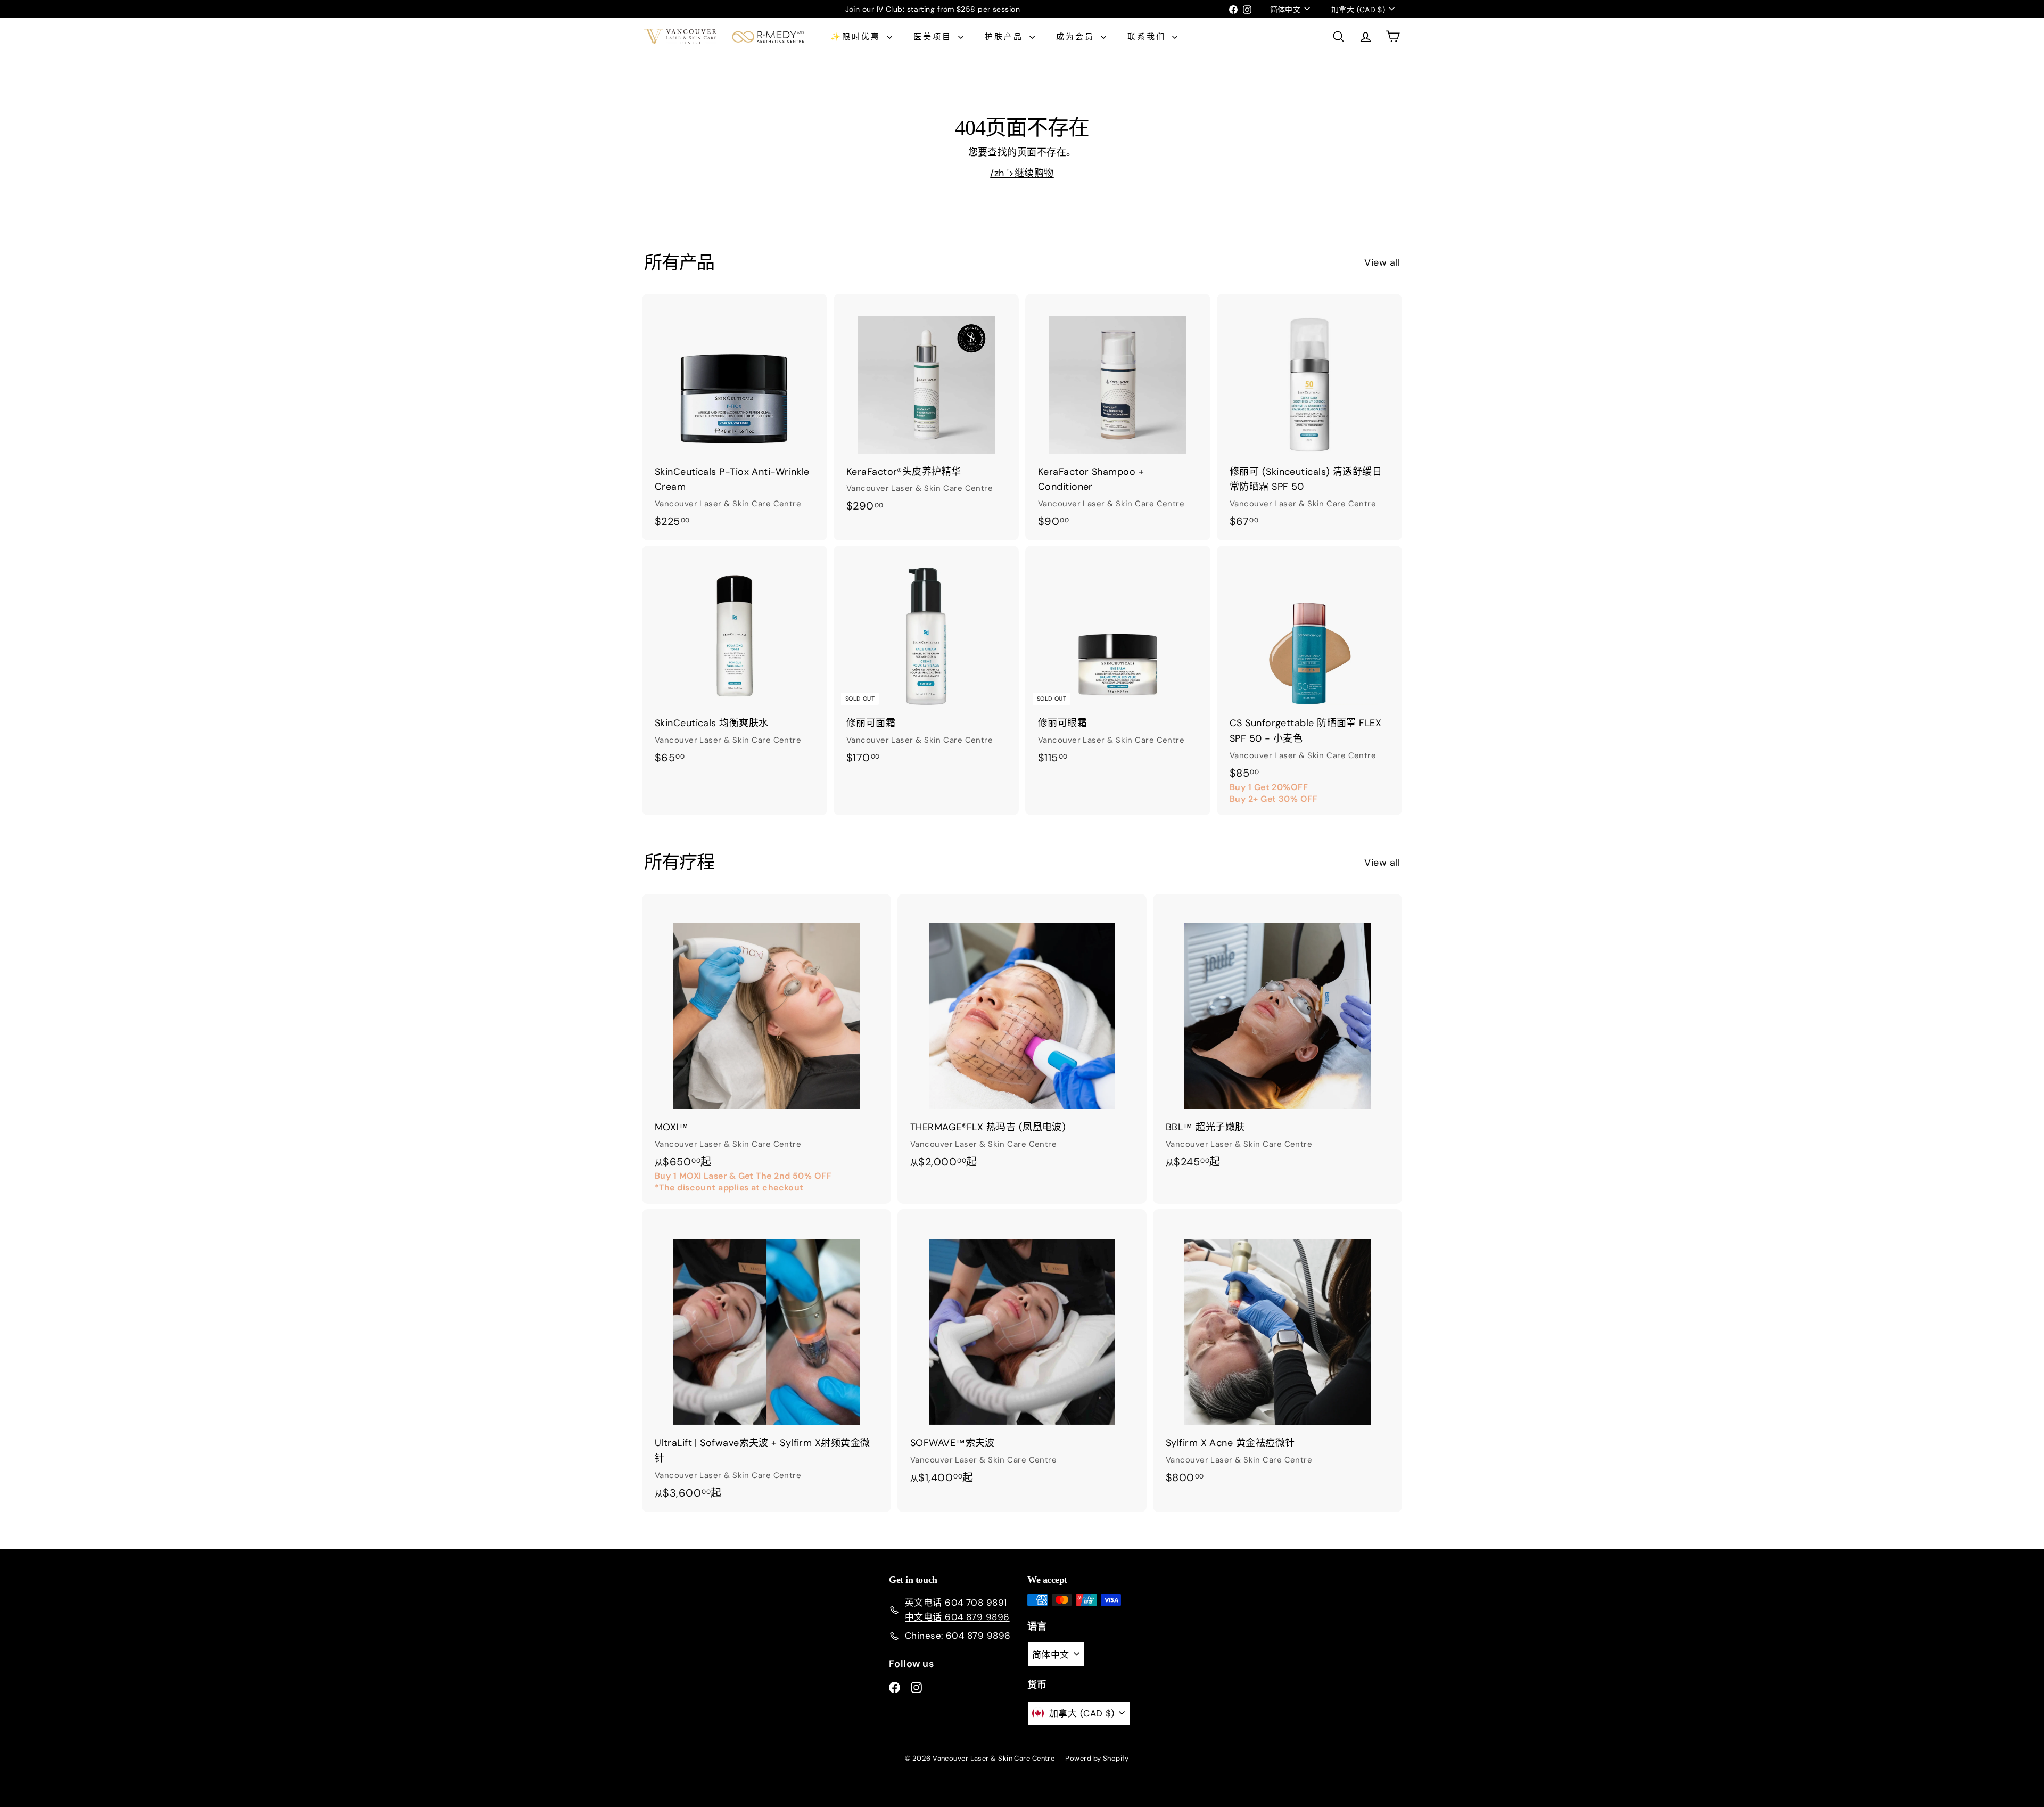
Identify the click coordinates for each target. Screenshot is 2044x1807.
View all (1382, 262)
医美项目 (934, 37)
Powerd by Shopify (1097, 1758)
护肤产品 (1006, 37)
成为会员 (1077, 37)
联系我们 (1148, 37)
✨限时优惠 (857, 37)
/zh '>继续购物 (1022, 173)
